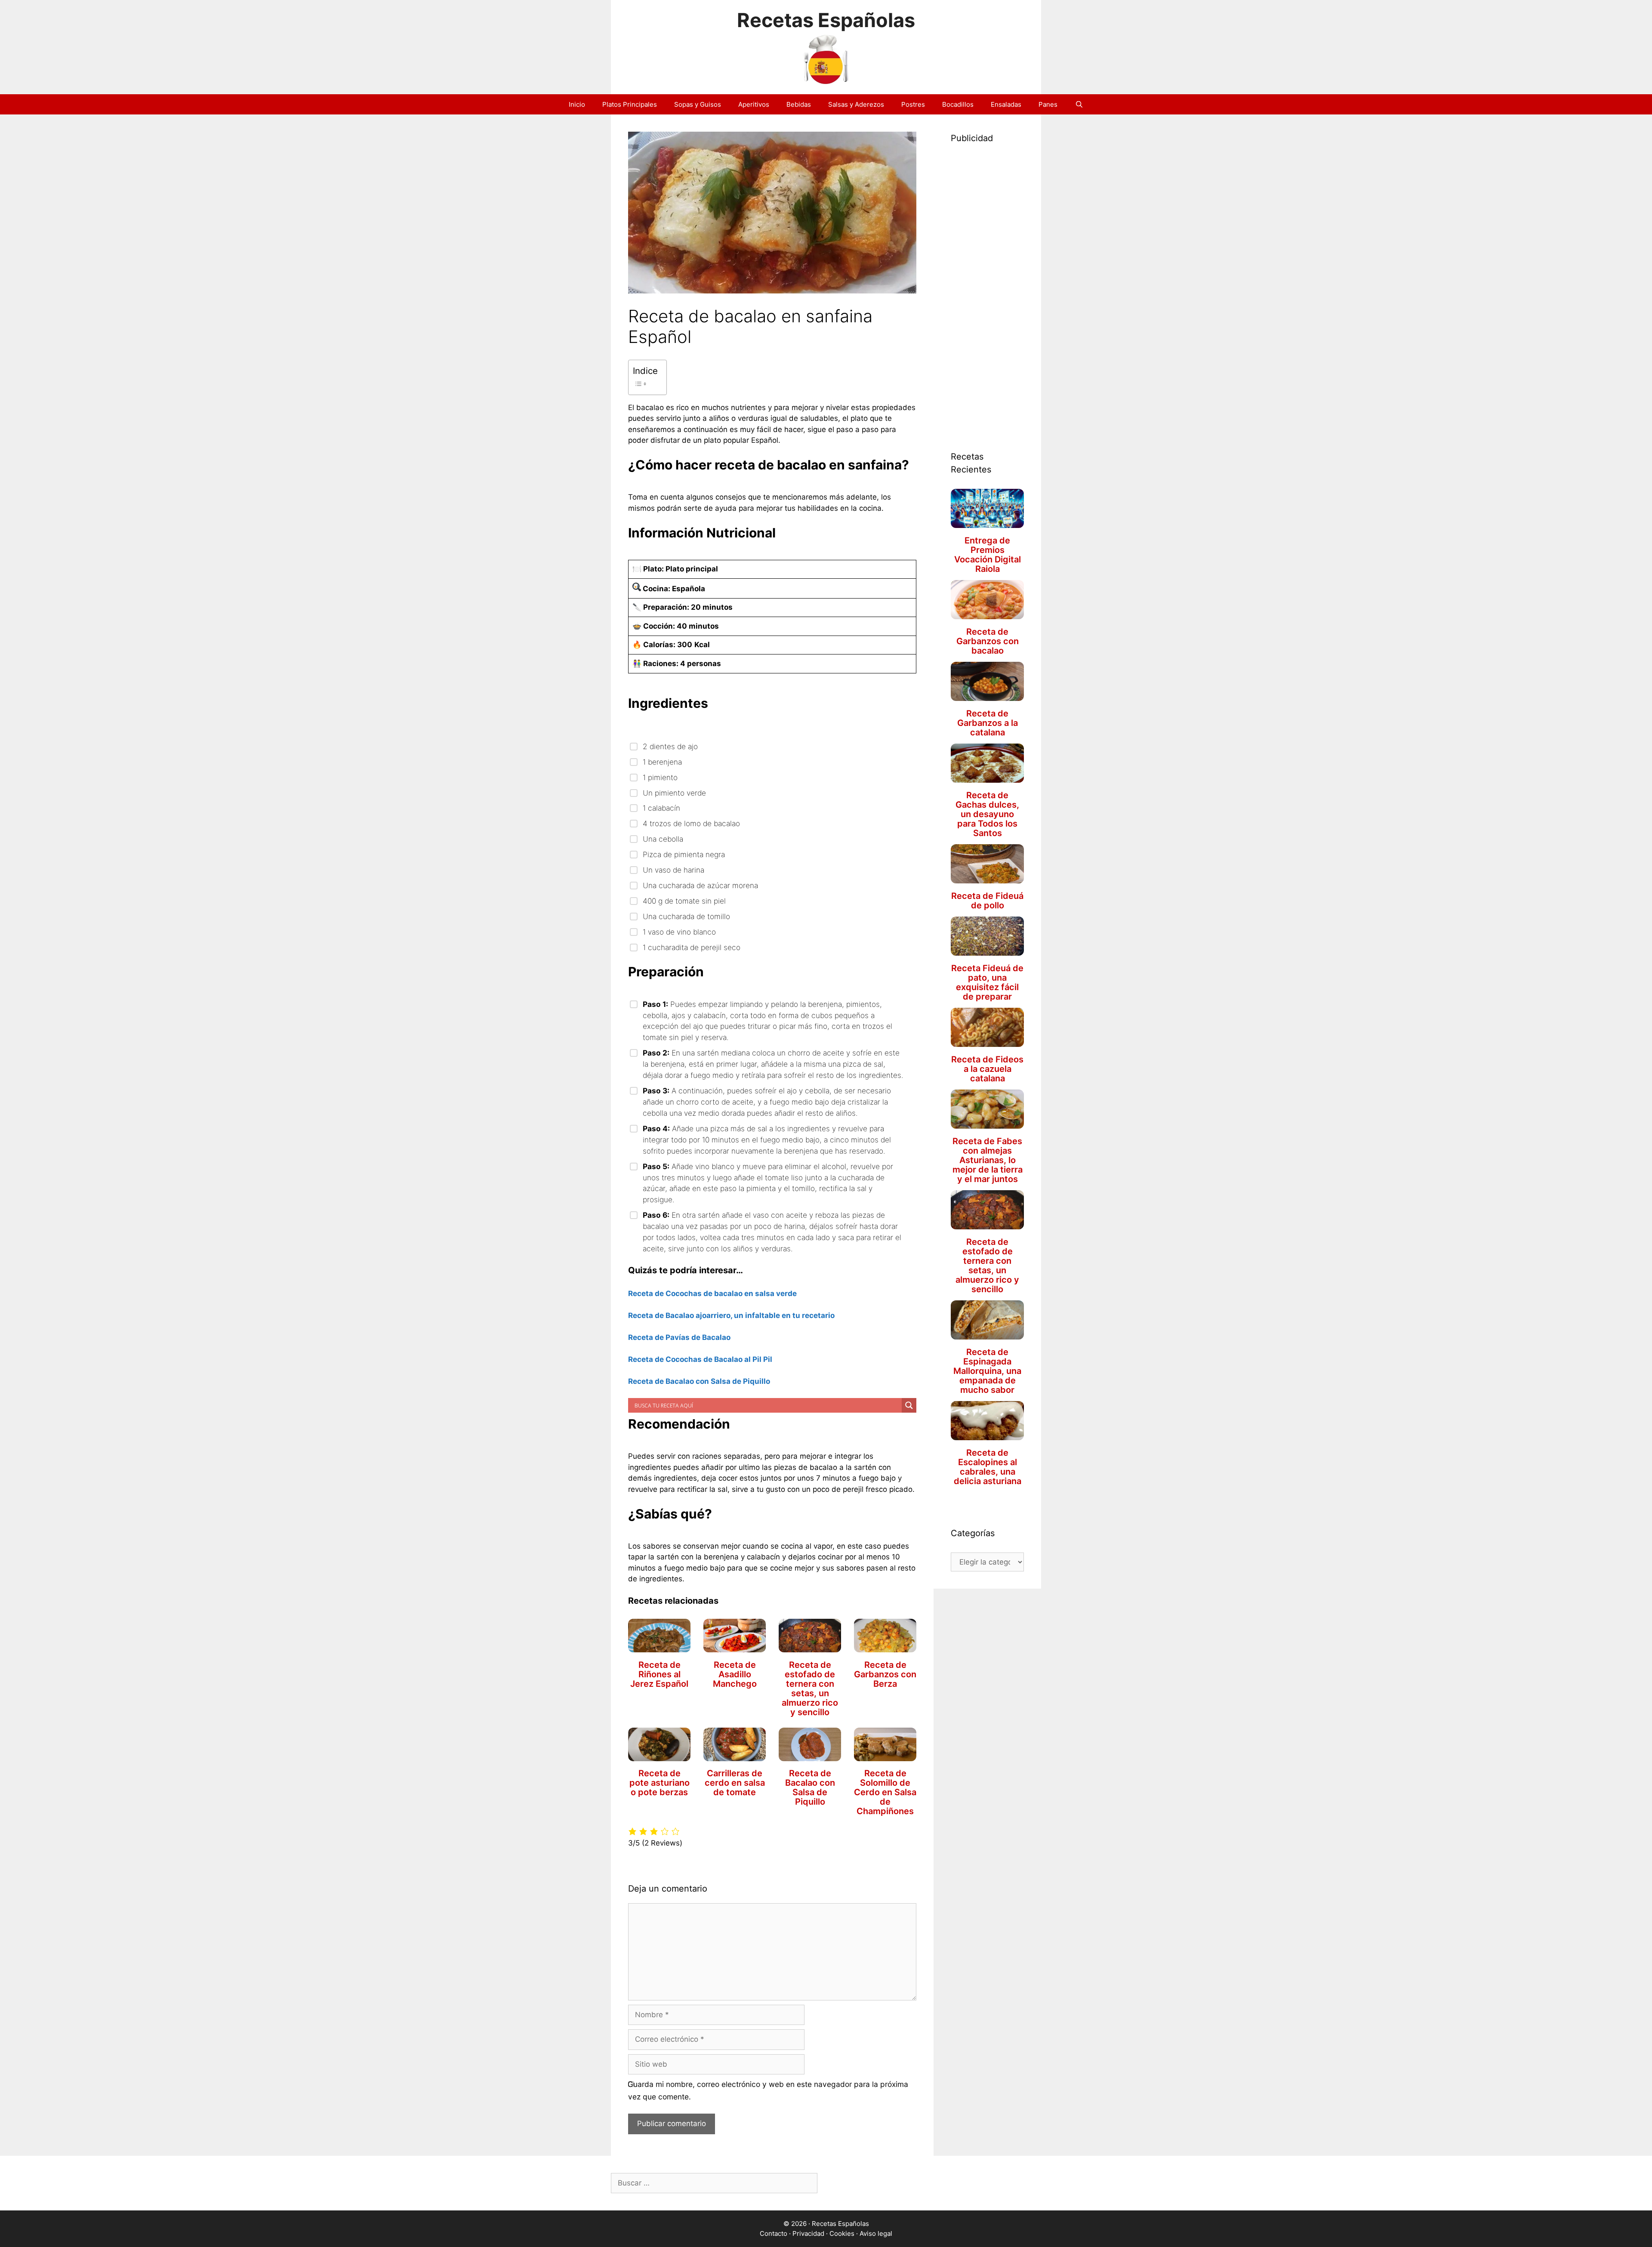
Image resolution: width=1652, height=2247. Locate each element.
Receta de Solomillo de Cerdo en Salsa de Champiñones (885, 1792)
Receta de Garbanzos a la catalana (988, 723)
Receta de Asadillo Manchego (735, 1674)
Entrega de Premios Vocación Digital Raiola (988, 555)
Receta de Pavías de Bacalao (679, 1337)
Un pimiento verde (674, 793)
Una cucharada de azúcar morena (700, 885)
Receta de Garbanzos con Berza (885, 1674)
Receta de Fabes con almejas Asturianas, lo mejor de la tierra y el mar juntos (988, 1160)
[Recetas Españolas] (826, 58)
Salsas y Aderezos (856, 104)
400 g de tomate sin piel (684, 901)
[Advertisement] (987, 287)
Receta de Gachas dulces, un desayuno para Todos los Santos (987, 814)
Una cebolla (663, 839)
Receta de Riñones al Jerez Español (659, 1674)
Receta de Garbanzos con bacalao (988, 641)
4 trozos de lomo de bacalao (691, 823)
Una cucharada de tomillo (686, 916)
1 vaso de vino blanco (679, 932)
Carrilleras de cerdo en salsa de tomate (735, 1783)
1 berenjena (662, 762)
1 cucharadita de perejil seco (692, 947)
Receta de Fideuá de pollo (987, 901)
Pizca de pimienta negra (684, 854)
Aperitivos (754, 104)
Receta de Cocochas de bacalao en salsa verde (712, 1293)
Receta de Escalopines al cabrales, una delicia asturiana (988, 1467)
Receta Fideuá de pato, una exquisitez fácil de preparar (987, 982)
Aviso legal (876, 2233)
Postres (913, 104)
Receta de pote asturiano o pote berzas (660, 1783)
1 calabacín (661, 808)
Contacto (774, 2233)
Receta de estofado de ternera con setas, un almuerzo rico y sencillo (810, 1688)
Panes (1048, 104)
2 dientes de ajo (670, 746)
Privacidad (808, 2233)
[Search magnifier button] (909, 1405)
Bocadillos (958, 104)
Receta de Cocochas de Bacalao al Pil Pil (700, 1359)
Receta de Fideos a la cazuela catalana (987, 1069)
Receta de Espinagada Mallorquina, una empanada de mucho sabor (987, 1371)
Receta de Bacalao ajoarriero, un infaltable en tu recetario (731, 1315)
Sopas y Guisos (698, 104)
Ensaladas (1006, 104)
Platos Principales (630, 104)
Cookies (842, 2233)
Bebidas (799, 104)
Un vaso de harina (673, 870)
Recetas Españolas (826, 20)
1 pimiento (660, 777)
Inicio (577, 104)
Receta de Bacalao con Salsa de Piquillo (699, 1381)
